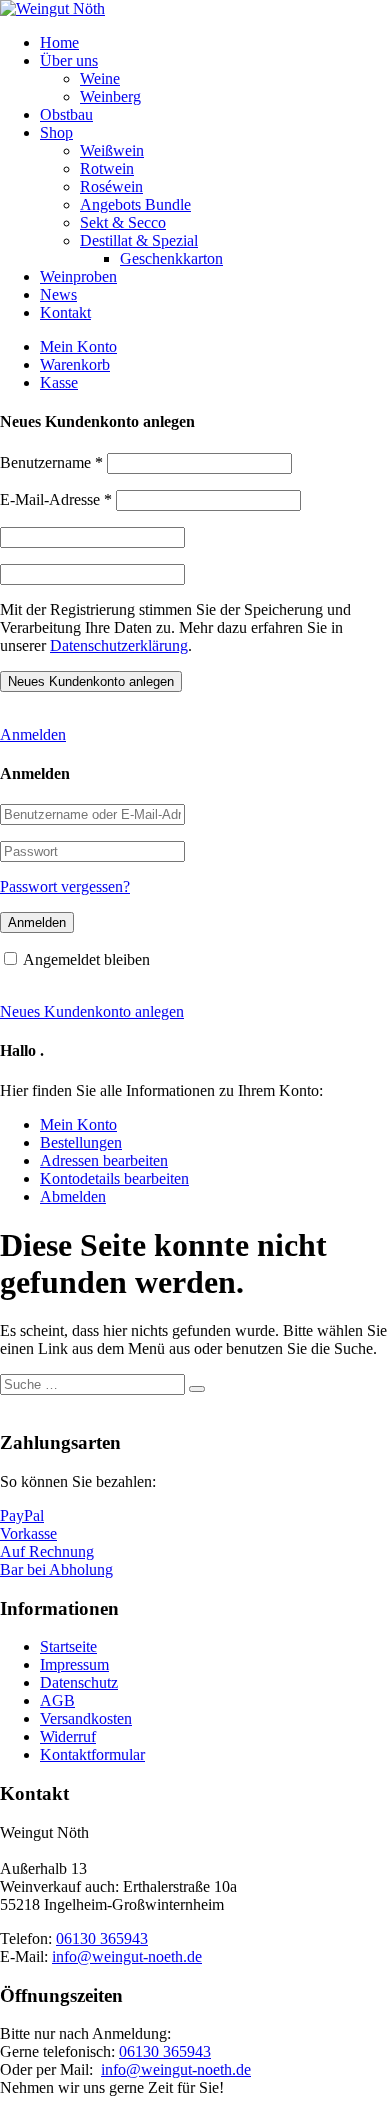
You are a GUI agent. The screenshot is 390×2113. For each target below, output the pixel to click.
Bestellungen (81, 1142)
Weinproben (78, 276)
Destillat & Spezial (139, 240)
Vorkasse (28, 1533)
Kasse (59, 382)
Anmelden (33, 734)
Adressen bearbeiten (104, 1160)
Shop (56, 132)
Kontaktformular (92, 1754)
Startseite (68, 1646)
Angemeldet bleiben (86, 959)
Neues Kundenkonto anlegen (92, 1011)
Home (59, 42)
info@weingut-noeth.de (127, 1956)
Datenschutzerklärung (119, 645)
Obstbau (66, 114)
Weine (100, 78)
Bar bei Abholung (56, 1569)
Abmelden (73, 1196)
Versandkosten (86, 1718)
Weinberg (110, 96)
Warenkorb (75, 364)
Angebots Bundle (135, 204)
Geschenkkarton (171, 258)
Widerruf (68, 1736)
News (58, 294)
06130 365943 (102, 1938)
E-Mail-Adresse (56, 499)
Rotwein (107, 168)
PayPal (22, 1515)
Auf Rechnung (47, 1551)
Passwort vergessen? (65, 886)
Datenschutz (79, 1682)
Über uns (69, 60)
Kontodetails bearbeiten (114, 1178)
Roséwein (111, 186)
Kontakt (65, 312)
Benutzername (51, 462)
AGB (57, 1700)
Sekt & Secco (123, 222)
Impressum (74, 1664)
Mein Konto (78, 346)
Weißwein (112, 150)
